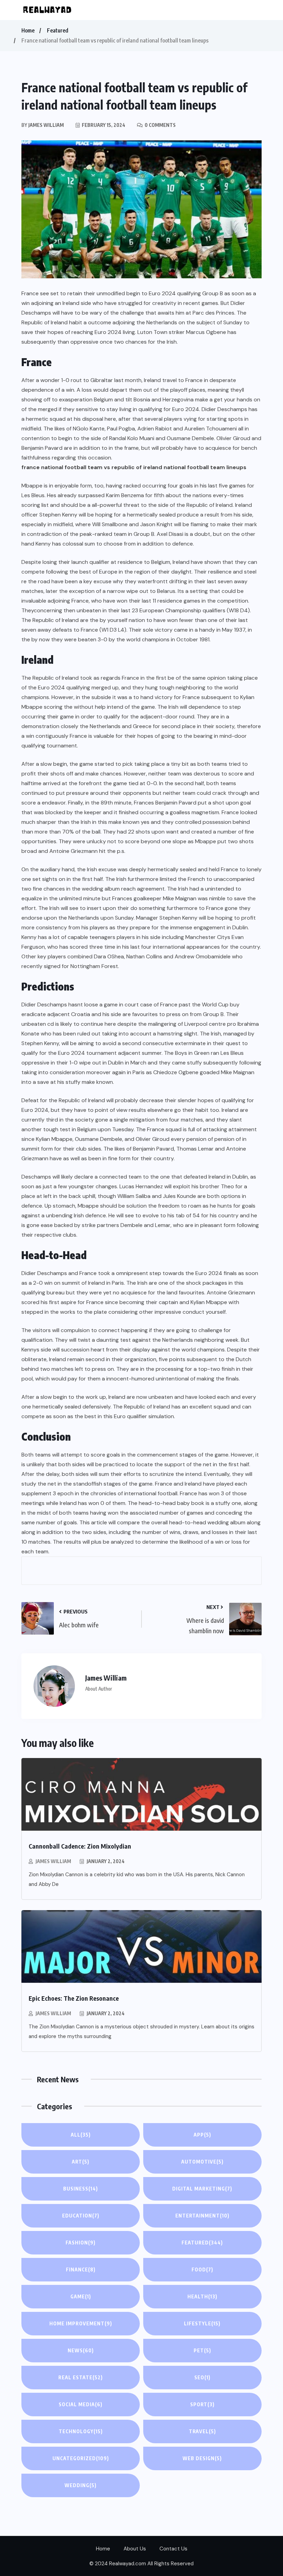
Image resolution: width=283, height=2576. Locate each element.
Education (81, 2216)
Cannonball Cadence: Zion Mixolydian (80, 1846)
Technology (81, 2431)
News (81, 2350)
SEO (202, 2377)
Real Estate (81, 2377)
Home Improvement (81, 2323)
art (81, 2162)
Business (81, 2189)
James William (53, 1861)
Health (202, 2296)
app (202, 2135)
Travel (202, 2431)
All (81, 2135)
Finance (81, 2270)
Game (81, 2296)
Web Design (202, 2458)
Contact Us (173, 2549)
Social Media (81, 2404)
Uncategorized (81, 2458)
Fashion (81, 2243)
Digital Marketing (202, 2189)
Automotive (202, 2162)
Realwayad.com (128, 2564)
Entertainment (202, 2216)
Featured (58, 30)
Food (202, 2270)
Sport (202, 2404)
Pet (202, 2350)
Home (28, 30)
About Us (135, 2549)
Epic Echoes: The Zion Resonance (74, 1998)
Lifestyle (202, 2323)
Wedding (81, 2485)
